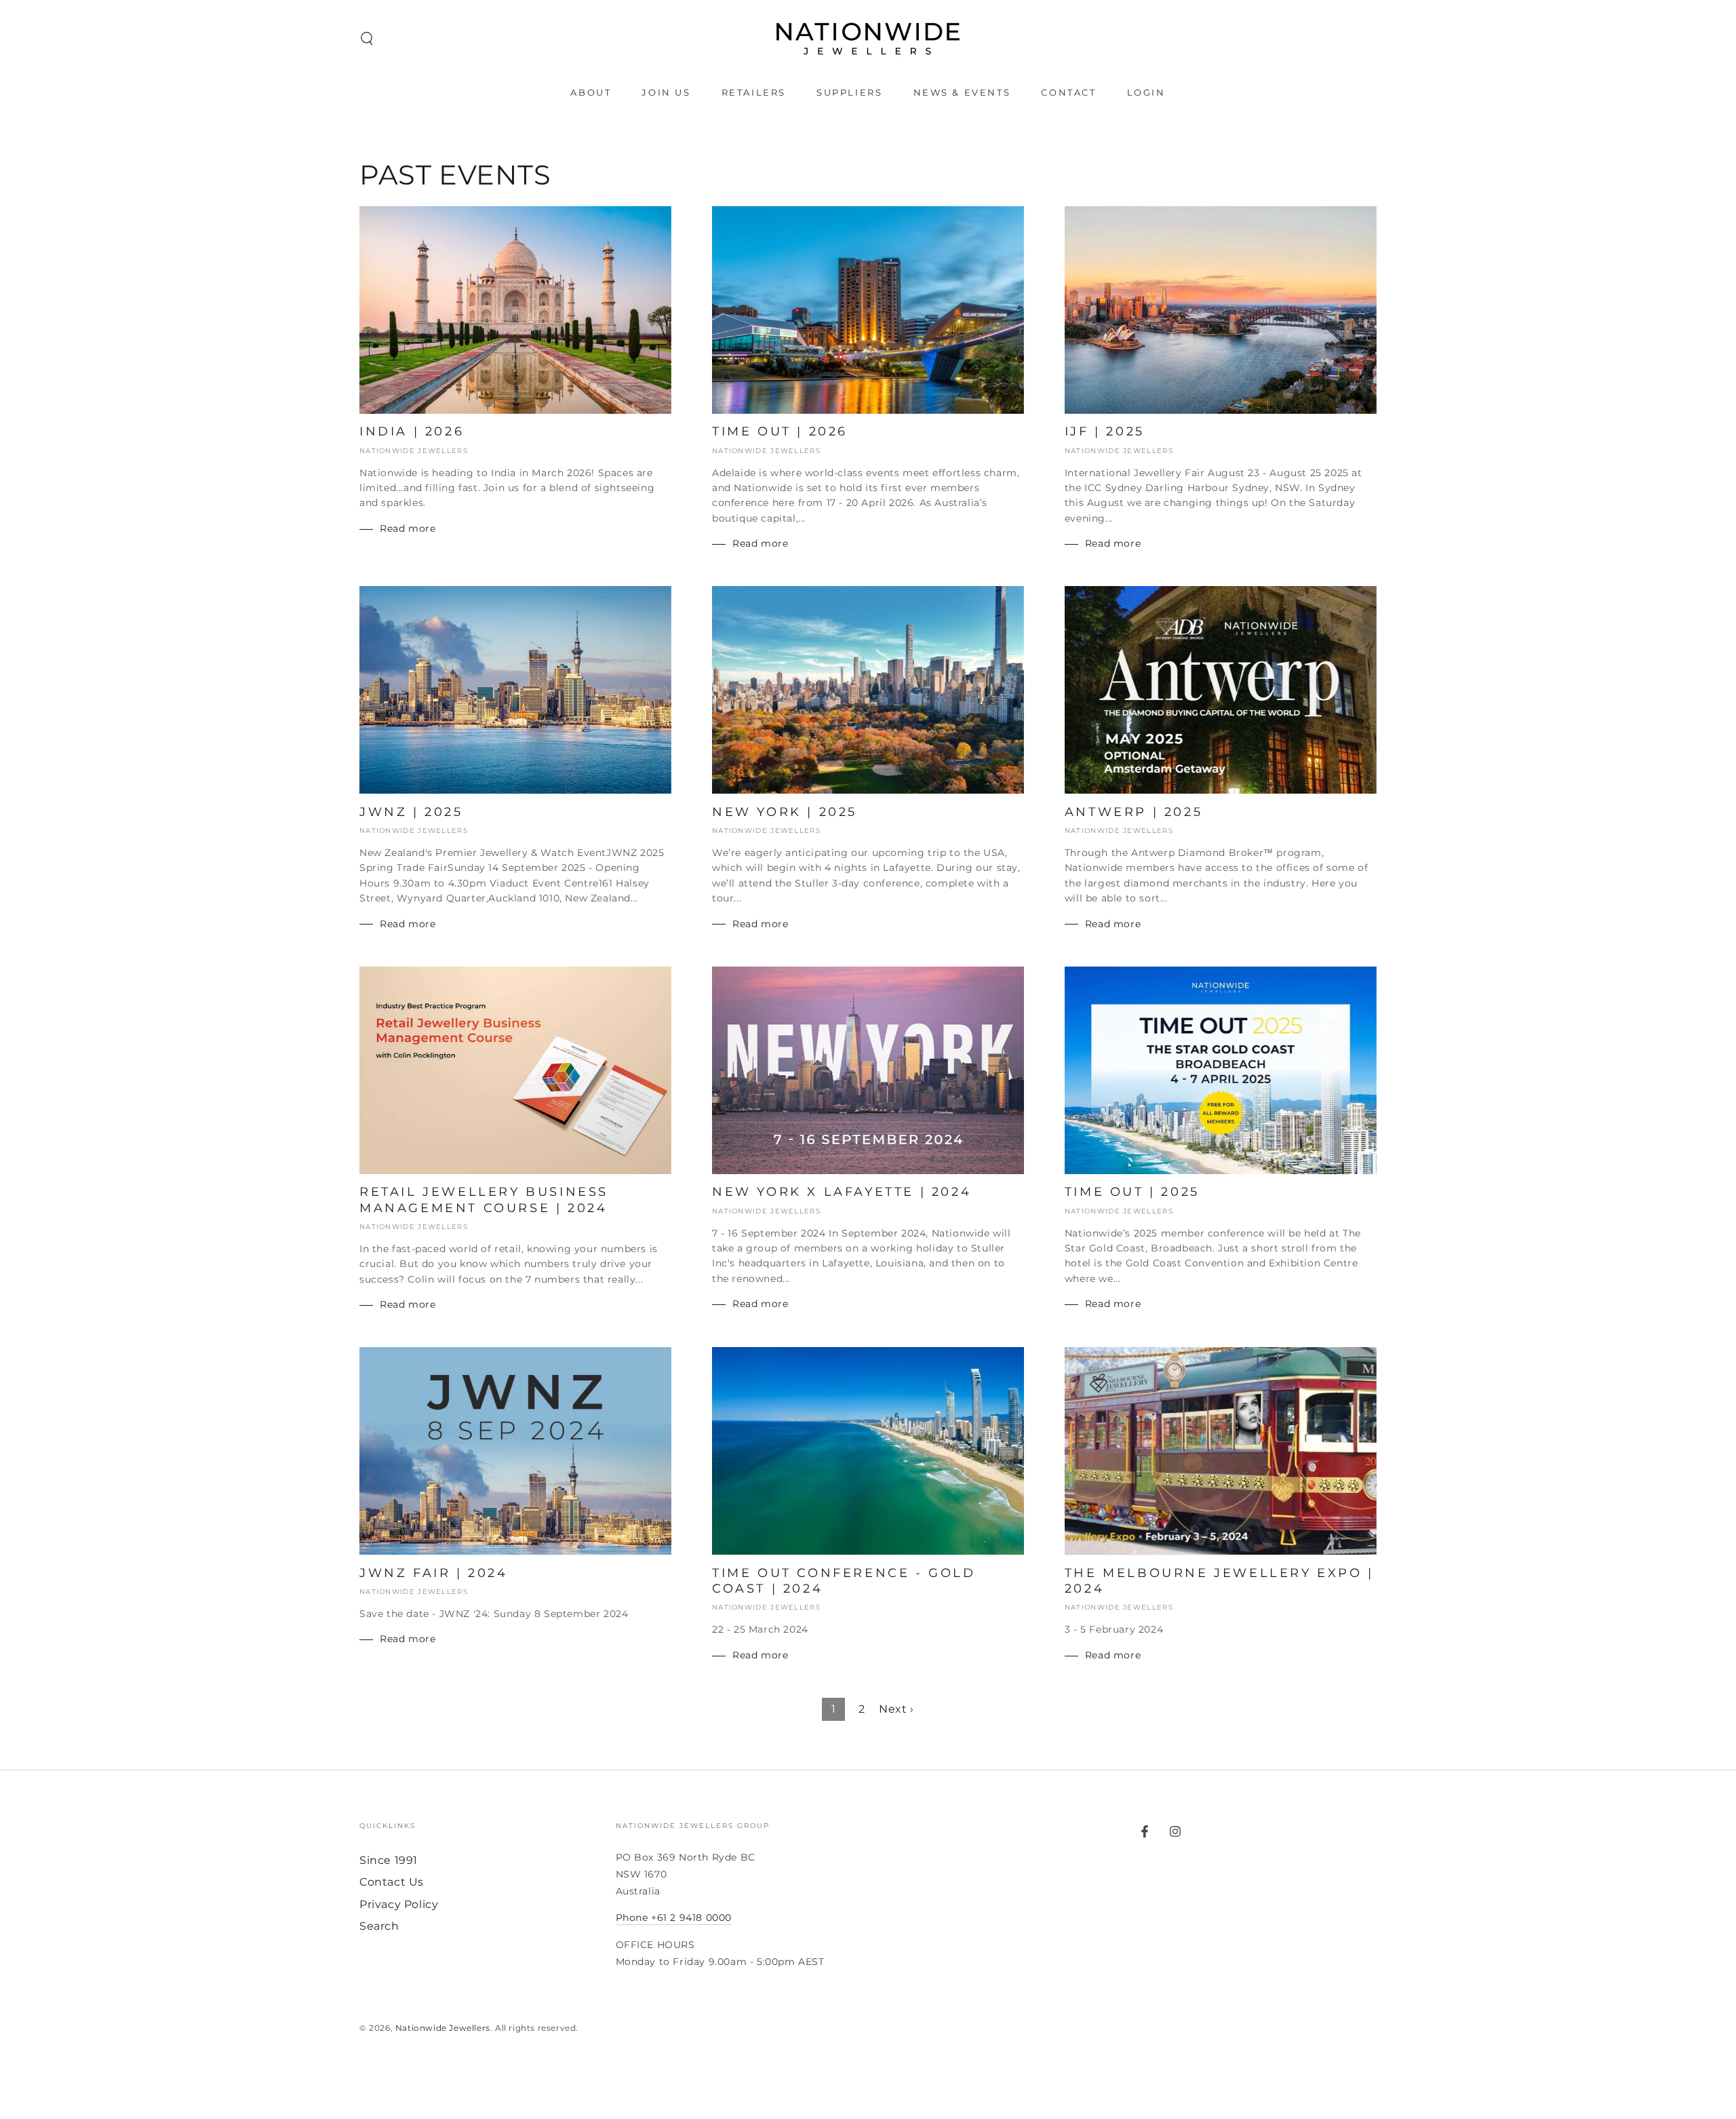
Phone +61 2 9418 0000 (674, 1918)
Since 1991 (389, 1860)
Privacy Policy (399, 1904)
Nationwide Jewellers (443, 2028)
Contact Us (392, 1882)
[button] (367, 39)
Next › (896, 1709)
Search (379, 1926)
